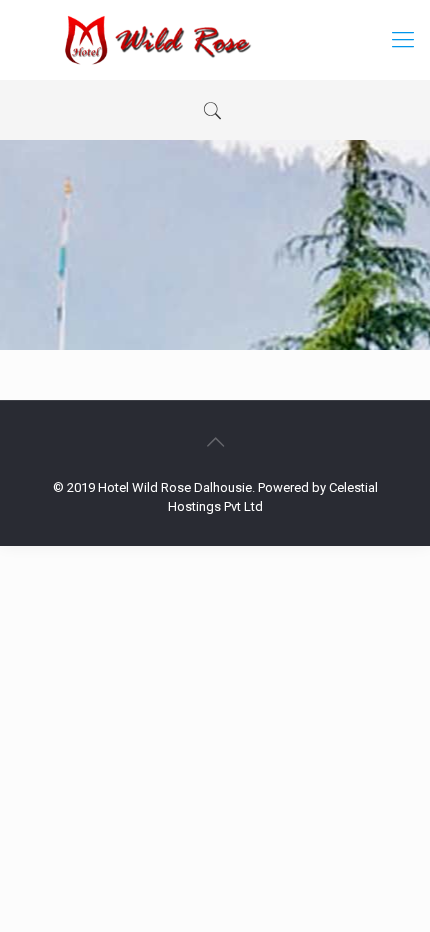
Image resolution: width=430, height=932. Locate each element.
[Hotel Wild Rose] (215, 40)
